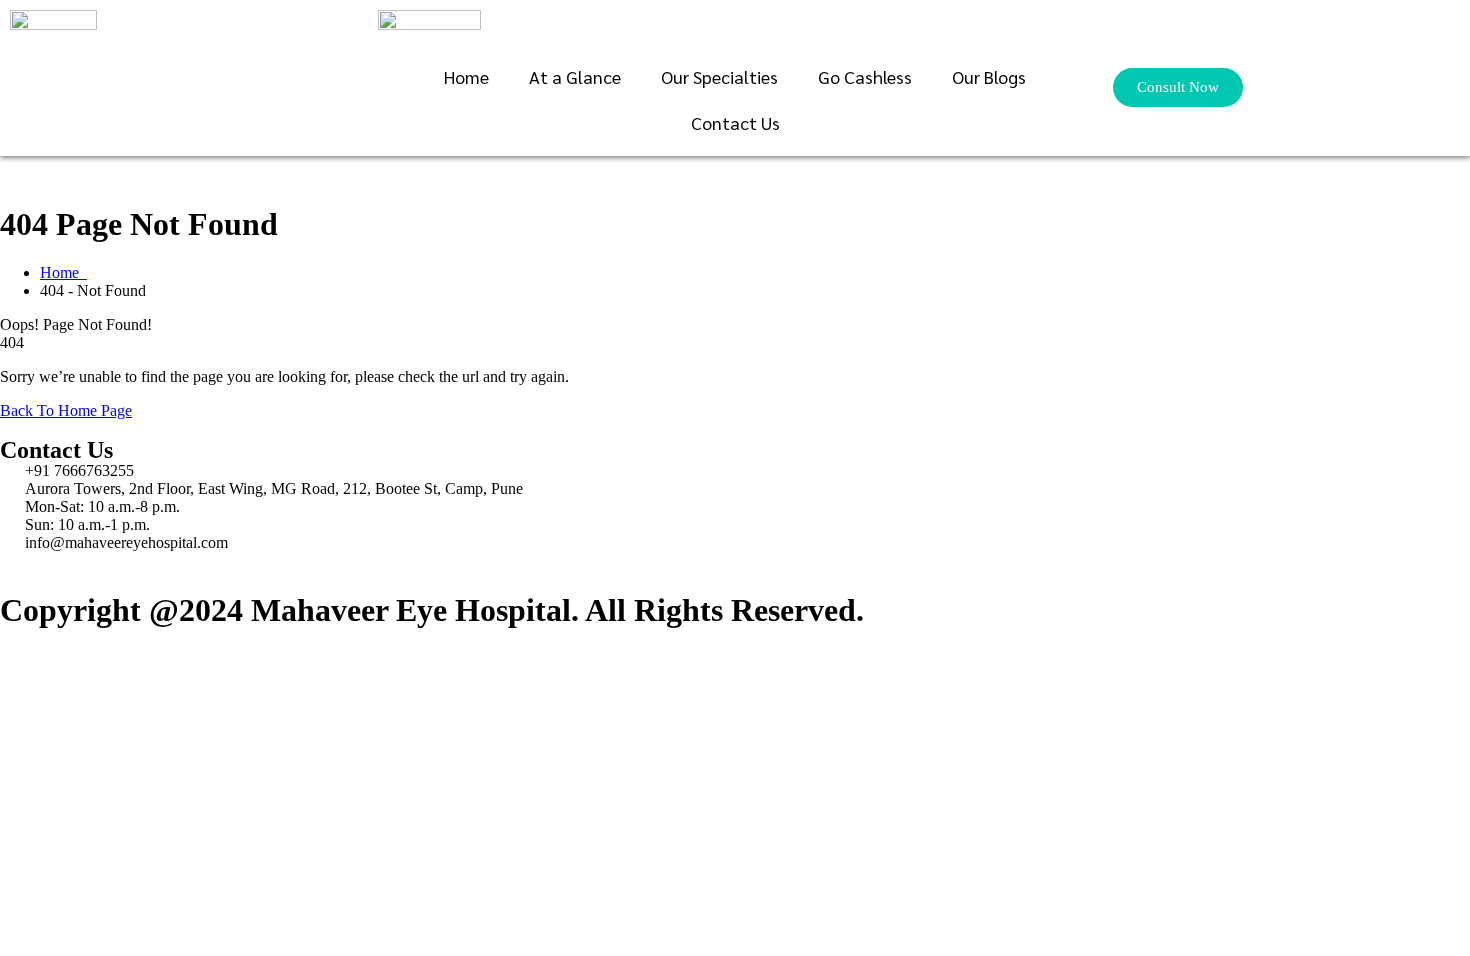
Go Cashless (865, 76)
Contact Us (735, 122)
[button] (1178, 87)
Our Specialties (719, 76)
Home (466, 76)
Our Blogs (989, 76)
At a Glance (575, 76)
